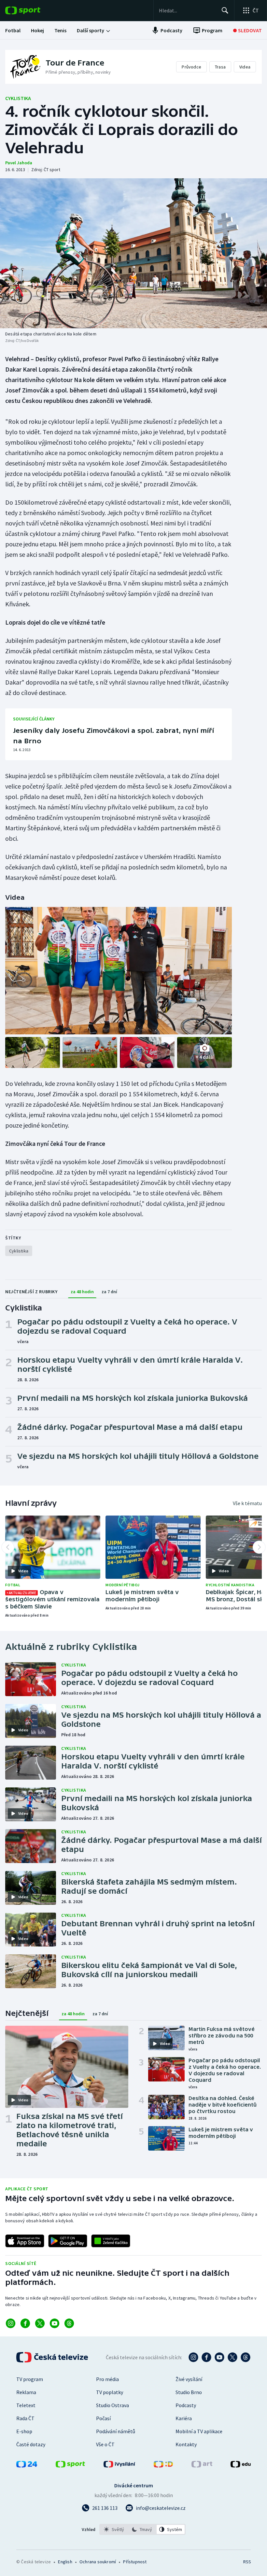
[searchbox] (187, 10)
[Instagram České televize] (193, 2357)
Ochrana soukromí (98, 2562)
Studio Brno (189, 2392)
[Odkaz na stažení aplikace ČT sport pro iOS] (25, 2241)
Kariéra (184, 2418)
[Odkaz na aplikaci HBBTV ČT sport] (111, 2241)
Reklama (26, 2392)
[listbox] (142, 2529)
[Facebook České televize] (206, 2357)
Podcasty (186, 2405)
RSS (247, 2562)
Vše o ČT (105, 2444)
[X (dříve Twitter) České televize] (232, 2357)
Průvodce (191, 67)
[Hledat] (225, 10)
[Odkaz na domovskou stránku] (33, 10)
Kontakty (186, 2444)
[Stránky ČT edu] (241, 2465)
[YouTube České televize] (219, 2357)
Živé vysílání (189, 2379)
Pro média (107, 2379)
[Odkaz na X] (40, 2323)
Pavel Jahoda (19, 163)
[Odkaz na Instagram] (11, 2323)
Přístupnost (135, 2562)
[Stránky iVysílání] (119, 2465)
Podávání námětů (116, 2431)
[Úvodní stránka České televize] (53, 2357)
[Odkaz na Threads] (69, 2323)
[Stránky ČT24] (27, 2465)
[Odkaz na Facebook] (25, 2323)
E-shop (24, 2431)
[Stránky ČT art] (202, 2465)
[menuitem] (13, 30)
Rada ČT (25, 2418)
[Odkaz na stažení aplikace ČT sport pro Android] (68, 2241)
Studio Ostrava (112, 2405)
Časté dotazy (31, 2444)
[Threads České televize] (246, 2357)
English (65, 2562)
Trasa (220, 67)
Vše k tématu (247, 1503)
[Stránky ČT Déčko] (163, 2465)
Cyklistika (18, 98)
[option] (114, 2529)
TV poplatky (110, 2392)
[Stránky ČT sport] (70, 2465)
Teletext (26, 2405)
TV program (30, 2379)
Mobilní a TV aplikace (199, 2431)
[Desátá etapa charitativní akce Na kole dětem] (133, 253)
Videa (245, 67)
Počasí (103, 2418)
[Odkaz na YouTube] (55, 2323)
